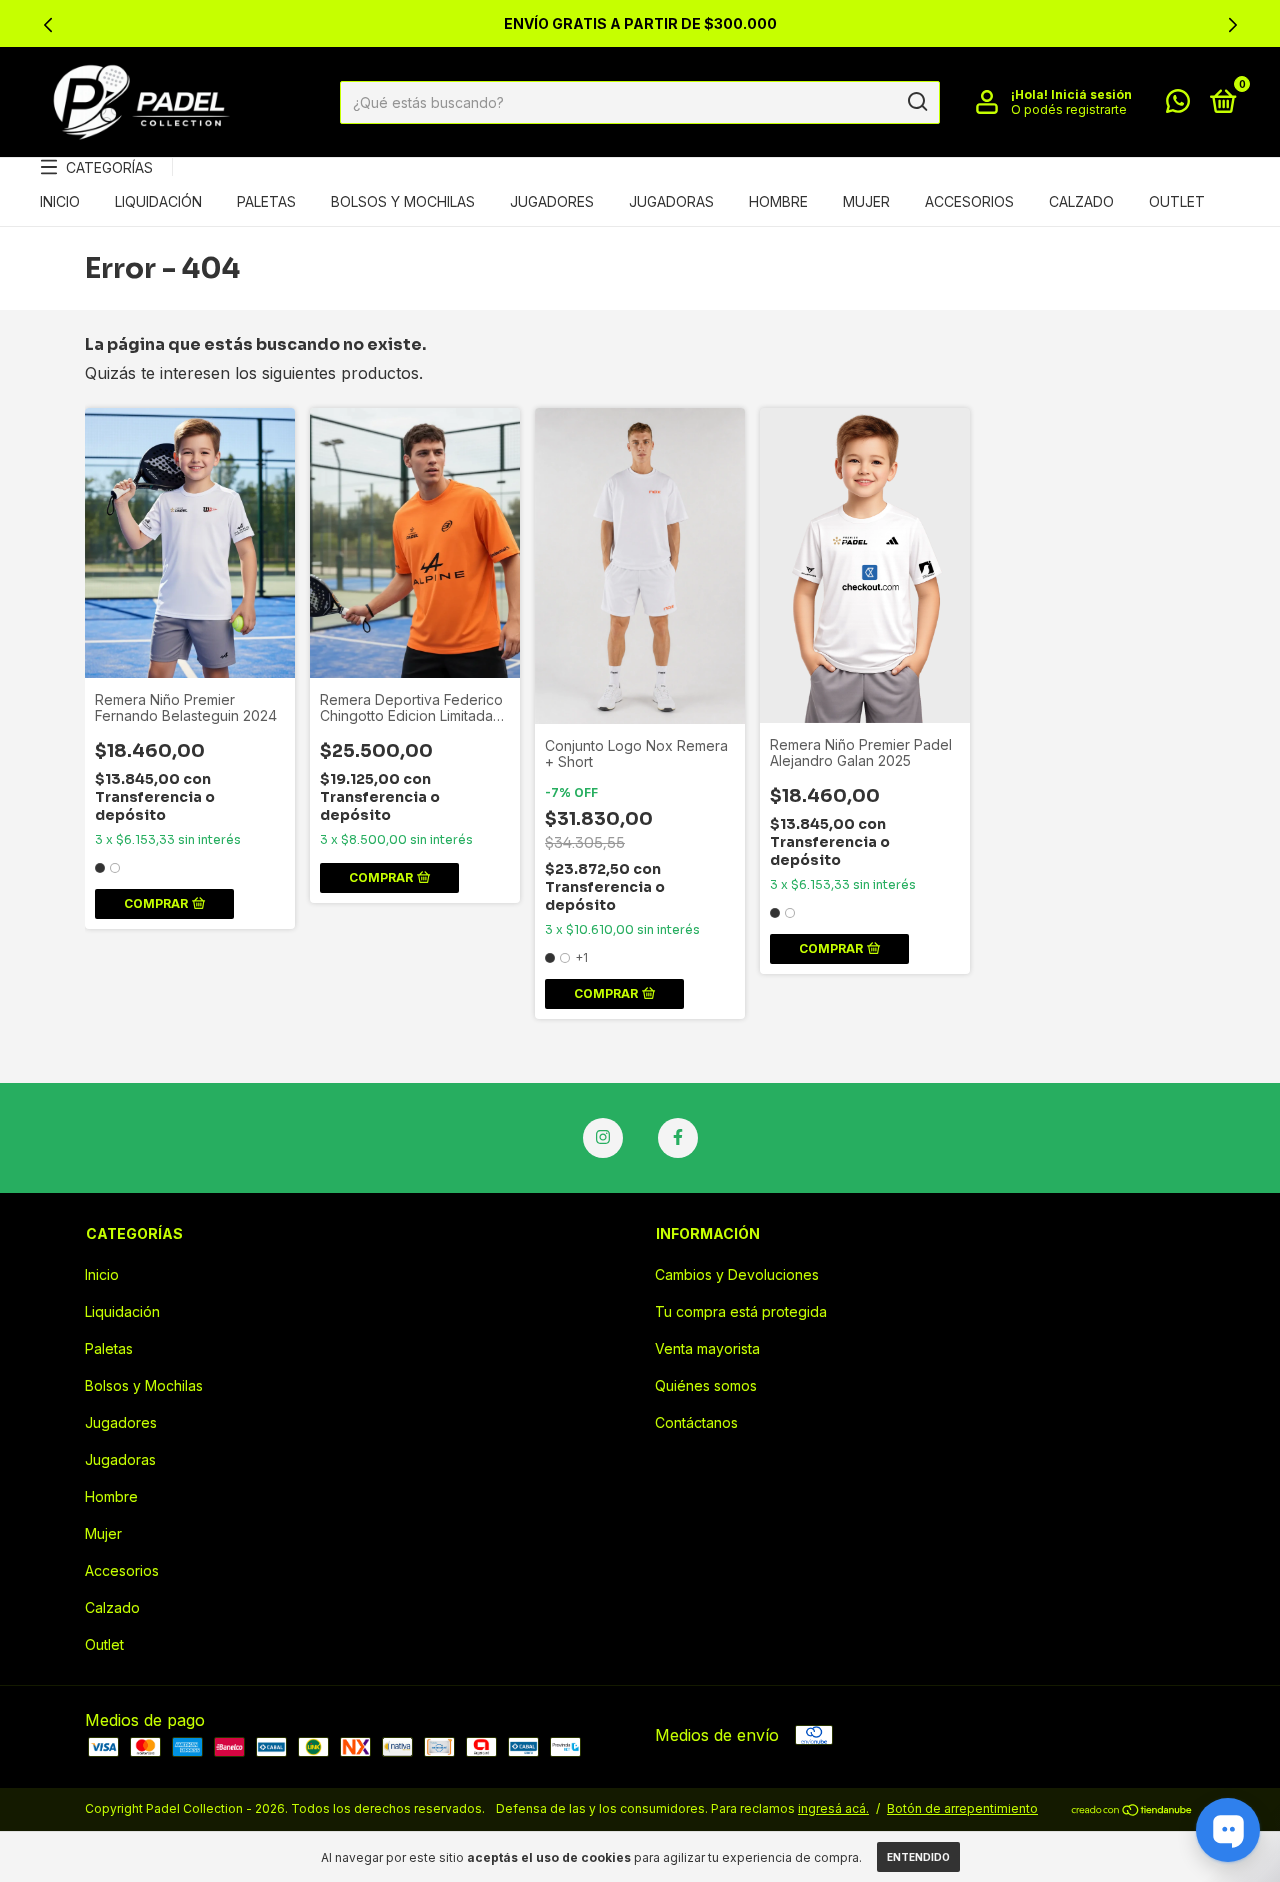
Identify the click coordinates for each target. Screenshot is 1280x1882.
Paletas (266, 201)
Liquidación (158, 201)
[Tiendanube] (1132, 1811)
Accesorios (969, 201)
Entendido (918, 1857)
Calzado (1081, 201)
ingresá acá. (833, 1808)
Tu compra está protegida (741, 1311)
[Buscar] (916, 102)
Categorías (109, 167)
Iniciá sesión (1091, 94)
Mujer (866, 201)
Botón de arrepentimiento (962, 1808)
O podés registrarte (1069, 109)
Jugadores (552, 201)
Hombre (778, 201)
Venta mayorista (707, 1348)
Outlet (1177, 201)
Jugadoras (671, 201)
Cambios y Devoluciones (737, 1274)
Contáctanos (696, 1422)
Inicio (60, 201)
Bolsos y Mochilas (403, 201)
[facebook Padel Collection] (678, 1138)
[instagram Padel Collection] (603, 1138)
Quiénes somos (706, 1385)
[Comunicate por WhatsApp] (1178, 104)
